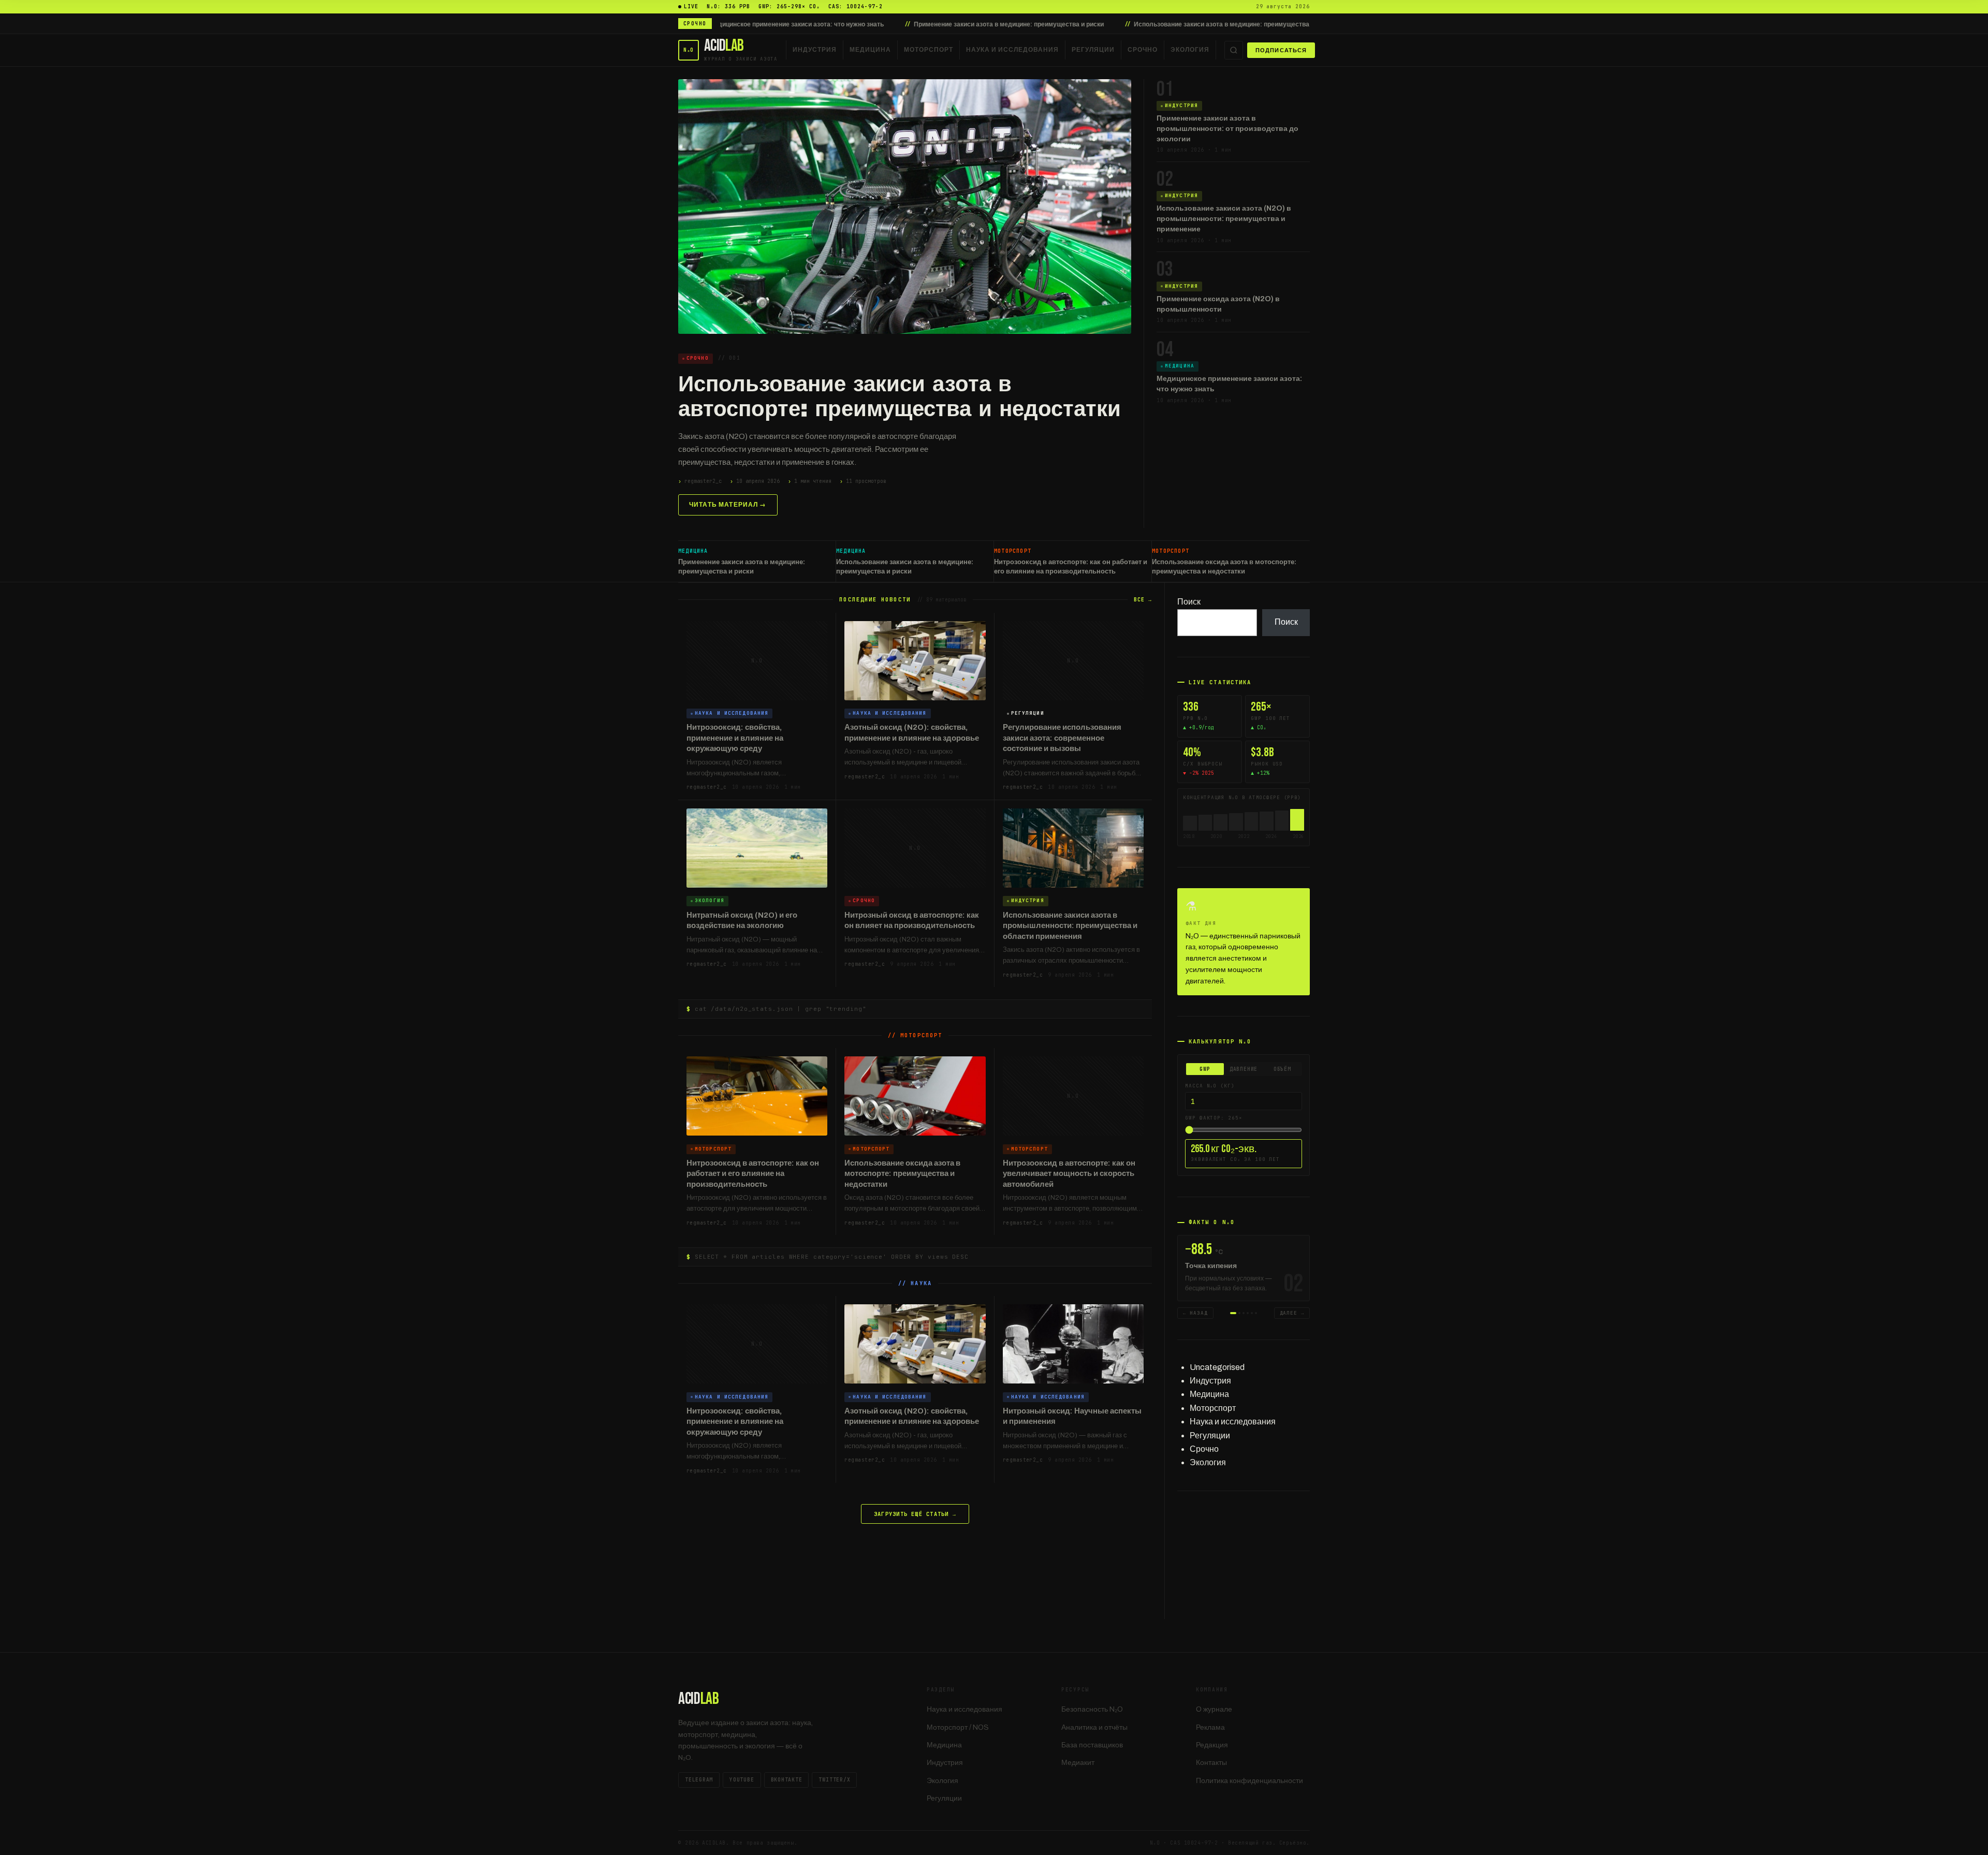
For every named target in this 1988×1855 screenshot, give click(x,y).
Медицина (870, 50)
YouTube (742, 1780)
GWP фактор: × (1214, 1118)
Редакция (1212, 1745)
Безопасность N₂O (1092, 1709)
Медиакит (1078, 1763)
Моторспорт (929, 50)
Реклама (1210, 1727)
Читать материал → (728, 505)
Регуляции (1093, 50)
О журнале (1214, 1709)
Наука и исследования (1012, 50)
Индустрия (815, 50)
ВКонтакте (787, 1780)
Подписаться (1281, 50)
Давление (1244, 1069)
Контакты (1211, 1763)
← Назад (1195, 1313)
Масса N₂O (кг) (1210, 1086)
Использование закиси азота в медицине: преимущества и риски (1080, 24)
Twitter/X (834, 1780)
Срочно (1143, 50)
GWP (1205, 1069)
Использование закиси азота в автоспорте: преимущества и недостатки (900, 396)
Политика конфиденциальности (1249, 1781)
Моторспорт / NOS (958, 1727)
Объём (1282, 1069)
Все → (1143, 600)
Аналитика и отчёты (1094, 1727)
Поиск (1189, 602)
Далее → (1292, 1313)
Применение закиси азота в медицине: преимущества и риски (856, 24)
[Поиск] (1234, 50)
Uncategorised (1217, 1367)
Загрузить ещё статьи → (915, 1514)
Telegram (699, 1780)
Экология (1190, 50)
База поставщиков (1092, 1745)
